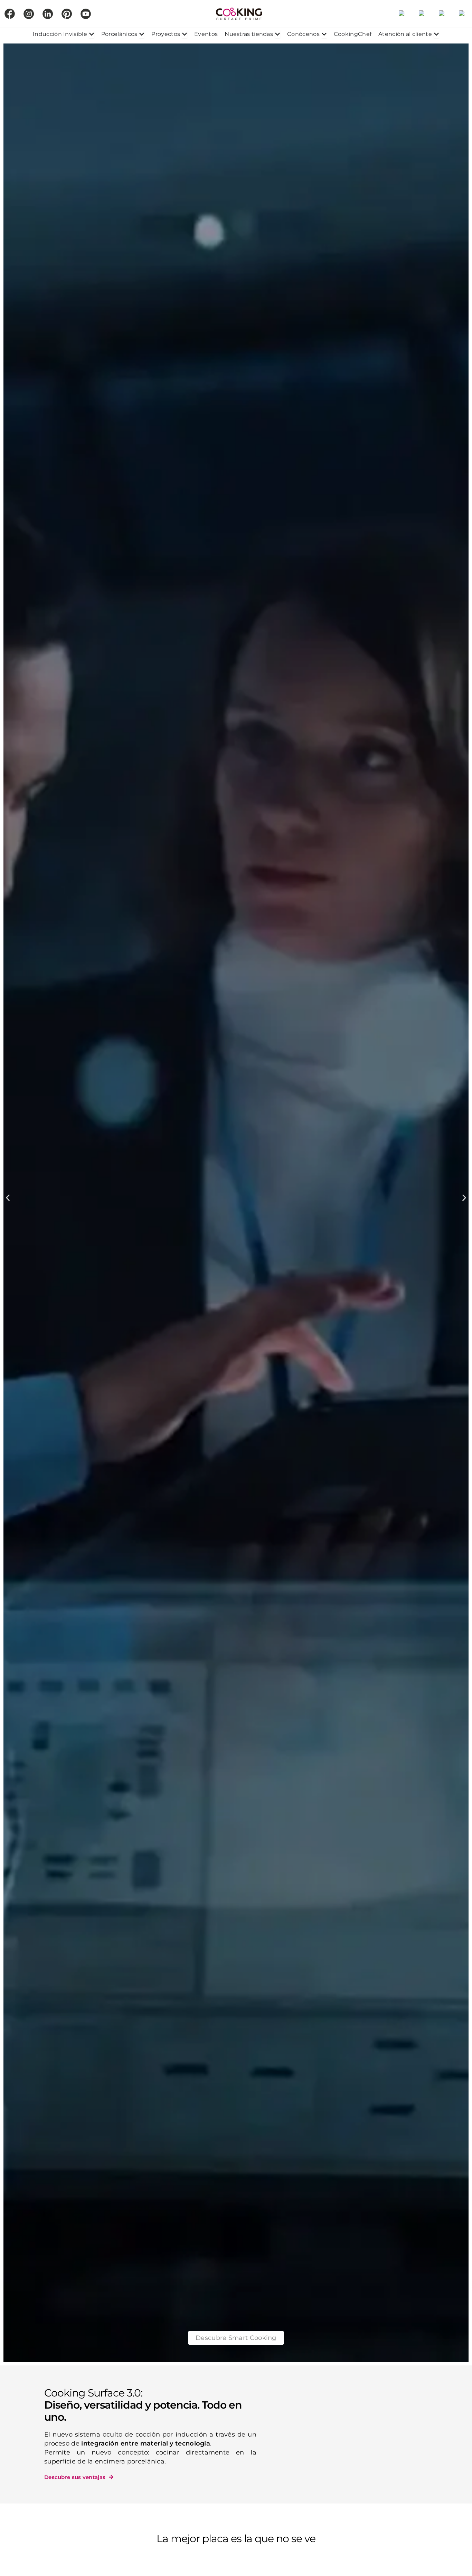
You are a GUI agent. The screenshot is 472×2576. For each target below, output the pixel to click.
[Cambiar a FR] (442, 14)
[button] (8, 1198)
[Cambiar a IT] (462, 14)
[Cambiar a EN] (422, 14)
